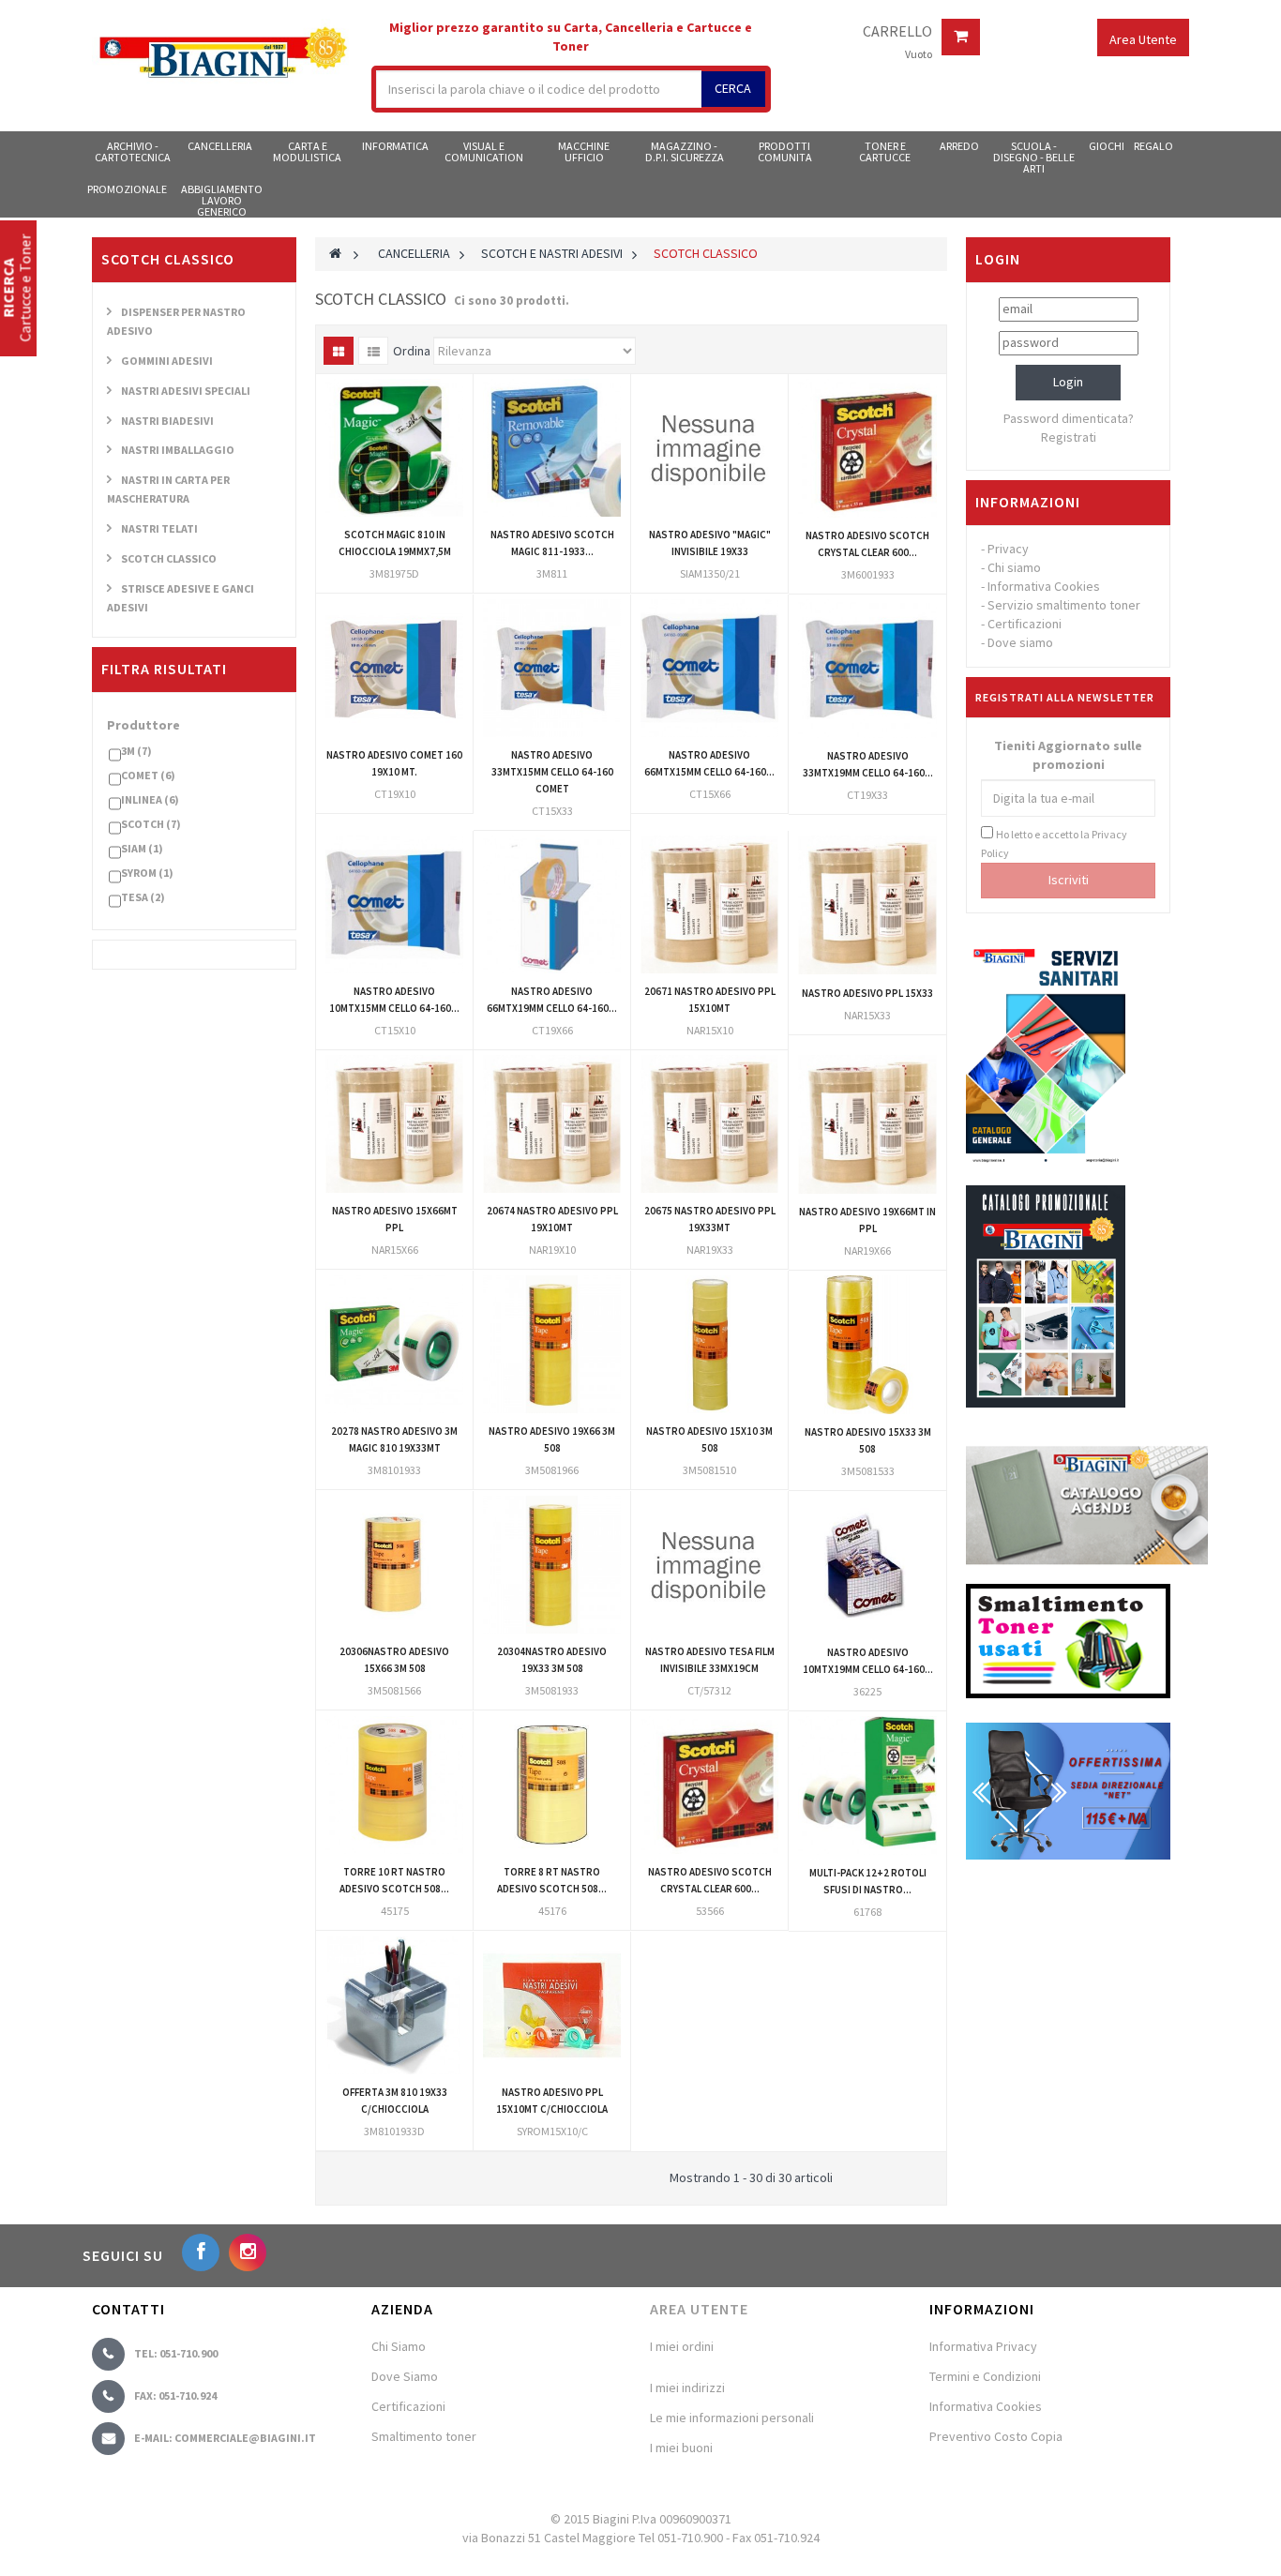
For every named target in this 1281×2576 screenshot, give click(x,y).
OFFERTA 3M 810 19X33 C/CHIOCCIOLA (395, 2101)
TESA (143, 897)
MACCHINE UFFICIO (584, 151)
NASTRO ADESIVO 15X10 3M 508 (709, 1439)
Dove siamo (1020, 642)
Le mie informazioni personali (732, 2418)
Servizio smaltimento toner (1064, 605)
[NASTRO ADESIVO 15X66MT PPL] (394, 1124)
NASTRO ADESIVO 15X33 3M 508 (868, 1440)
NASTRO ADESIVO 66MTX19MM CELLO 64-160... (552, 1000)
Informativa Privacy (983, 2346)
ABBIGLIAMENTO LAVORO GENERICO (222, 200)
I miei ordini (682, 2346)
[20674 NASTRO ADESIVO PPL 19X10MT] (552, 1124)
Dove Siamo (405, 2376)
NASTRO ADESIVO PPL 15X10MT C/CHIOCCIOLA (552, 2101)
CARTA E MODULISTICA (307, 151)
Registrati (1069, 437)
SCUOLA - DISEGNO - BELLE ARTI (1034, 157)
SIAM (142, 848)
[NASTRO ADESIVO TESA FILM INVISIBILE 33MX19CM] (709, 1565)
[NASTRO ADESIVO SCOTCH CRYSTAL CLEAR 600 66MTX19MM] (709, 1785)
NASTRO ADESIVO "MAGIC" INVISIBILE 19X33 (710, 543)
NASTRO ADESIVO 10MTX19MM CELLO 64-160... (868, 1661)
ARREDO (959, 146)
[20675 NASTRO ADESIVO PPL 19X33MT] (709, 1124)
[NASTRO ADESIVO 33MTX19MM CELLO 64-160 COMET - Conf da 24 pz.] (867, 669)
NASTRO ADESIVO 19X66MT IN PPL (867, 1220)
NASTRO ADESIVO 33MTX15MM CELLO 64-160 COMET (552, 772)
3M (136, 751)
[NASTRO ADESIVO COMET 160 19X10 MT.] (394, 668)
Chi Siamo (399, 2346)
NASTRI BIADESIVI (167, 421)
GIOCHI (1107, 146)
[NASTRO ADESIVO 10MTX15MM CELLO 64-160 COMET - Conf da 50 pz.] (394, 904)
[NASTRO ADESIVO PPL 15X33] (867, 905)
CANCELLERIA (220, 146)
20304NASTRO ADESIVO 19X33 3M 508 (552, 1660)
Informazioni (1028, 502)
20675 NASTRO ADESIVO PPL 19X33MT (710, 1219)
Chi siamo (1014, 567)
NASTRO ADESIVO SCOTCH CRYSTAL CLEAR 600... (867, 544)
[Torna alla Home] (335, 253)
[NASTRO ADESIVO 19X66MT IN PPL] (867, 1124)
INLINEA (150, 799)
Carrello (897, 32)
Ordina (412, 351)
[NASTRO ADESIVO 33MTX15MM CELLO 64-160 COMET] (552, 668)
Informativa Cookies (1044, 586)
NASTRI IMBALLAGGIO (178, 450)
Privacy (1008, 549)
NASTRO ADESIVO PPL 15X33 (867, 993)
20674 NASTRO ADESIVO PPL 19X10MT (552, 1219)
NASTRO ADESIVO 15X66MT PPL (395, 1219)
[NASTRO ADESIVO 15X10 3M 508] (709, 1344)
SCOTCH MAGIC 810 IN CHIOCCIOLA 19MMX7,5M (395, 543)
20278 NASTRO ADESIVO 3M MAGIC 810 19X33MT (394, 1439)
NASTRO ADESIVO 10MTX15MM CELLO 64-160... (394, 1000)
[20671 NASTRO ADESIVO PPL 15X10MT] (709, 904)
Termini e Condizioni (985, 2376)
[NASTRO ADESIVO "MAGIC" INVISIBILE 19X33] (709, 448)
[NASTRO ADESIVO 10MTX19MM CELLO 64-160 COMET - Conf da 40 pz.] (867, 1565)
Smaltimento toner (424, 2436)
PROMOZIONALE (127, 189)
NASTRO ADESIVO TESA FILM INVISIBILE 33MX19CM (710, 1660)
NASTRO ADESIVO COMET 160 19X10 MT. (394, 763)
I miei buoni (681, 2448)
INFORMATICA (395, 146)
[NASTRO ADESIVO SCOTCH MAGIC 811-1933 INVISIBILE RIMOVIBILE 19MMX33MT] (552, 448)
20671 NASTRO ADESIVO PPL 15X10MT (710, 1000)
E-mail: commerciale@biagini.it (225, 2438)
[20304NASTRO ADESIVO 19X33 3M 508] (552, 1565)
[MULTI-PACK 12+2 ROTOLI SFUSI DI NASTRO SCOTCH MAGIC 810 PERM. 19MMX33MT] (867, 1785)
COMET (148, 775)
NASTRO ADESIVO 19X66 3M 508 (552, 1439)
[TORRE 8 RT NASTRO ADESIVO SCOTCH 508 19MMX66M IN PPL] (552, 1785)
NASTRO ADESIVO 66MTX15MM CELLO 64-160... (709, 763)
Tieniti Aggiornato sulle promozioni (1068, 755)
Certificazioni (1025, 624)
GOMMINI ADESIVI (167, 361)
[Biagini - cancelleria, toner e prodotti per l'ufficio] (222, 54)
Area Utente (699, 2309)
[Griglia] (339, 351)
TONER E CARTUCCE (885, 151)
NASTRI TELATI (159, 528)
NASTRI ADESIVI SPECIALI (186, 391)
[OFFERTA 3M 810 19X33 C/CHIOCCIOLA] (394, 2005)
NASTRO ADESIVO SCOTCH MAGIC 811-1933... (552, 543)
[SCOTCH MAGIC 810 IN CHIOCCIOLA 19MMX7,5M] (394, 448)
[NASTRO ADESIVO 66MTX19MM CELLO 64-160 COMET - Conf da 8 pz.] (552, 904)
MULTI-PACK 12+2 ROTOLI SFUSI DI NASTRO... (868, 1881)
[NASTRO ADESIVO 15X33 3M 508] (867, 1345)
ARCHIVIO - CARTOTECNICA (133, 151)
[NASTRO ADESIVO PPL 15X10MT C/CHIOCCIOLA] (552, 2005)
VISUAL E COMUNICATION (484, 151)
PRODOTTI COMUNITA (785, 151)
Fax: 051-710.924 (175, 2395)
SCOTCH (151, 824)
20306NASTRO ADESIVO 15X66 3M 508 (394, 1660)
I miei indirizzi (687, 2388)
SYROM (147, 873)
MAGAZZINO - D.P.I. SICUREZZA (685, 151)
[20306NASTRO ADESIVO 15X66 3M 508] (394, 1565)
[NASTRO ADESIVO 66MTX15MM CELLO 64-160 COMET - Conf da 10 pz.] (709, 668)
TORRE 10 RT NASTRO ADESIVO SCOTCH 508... (394, 1880)
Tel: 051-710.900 (176, 2353)
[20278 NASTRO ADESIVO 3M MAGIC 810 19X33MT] (394, 1344)
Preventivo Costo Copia (996, 2436)
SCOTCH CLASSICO (169, 558)
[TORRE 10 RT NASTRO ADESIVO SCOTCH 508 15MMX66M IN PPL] (394, 1785)
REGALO (1153, 146)
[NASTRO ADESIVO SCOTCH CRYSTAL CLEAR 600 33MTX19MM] (867, 448)
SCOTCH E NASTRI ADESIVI (552, 253)
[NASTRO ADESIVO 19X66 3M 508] (552, 1344)
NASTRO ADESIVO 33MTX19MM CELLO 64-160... (868, 764)
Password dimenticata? (1069, 418)
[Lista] (373, 351)
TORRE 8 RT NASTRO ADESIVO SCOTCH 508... (552, 1880)
